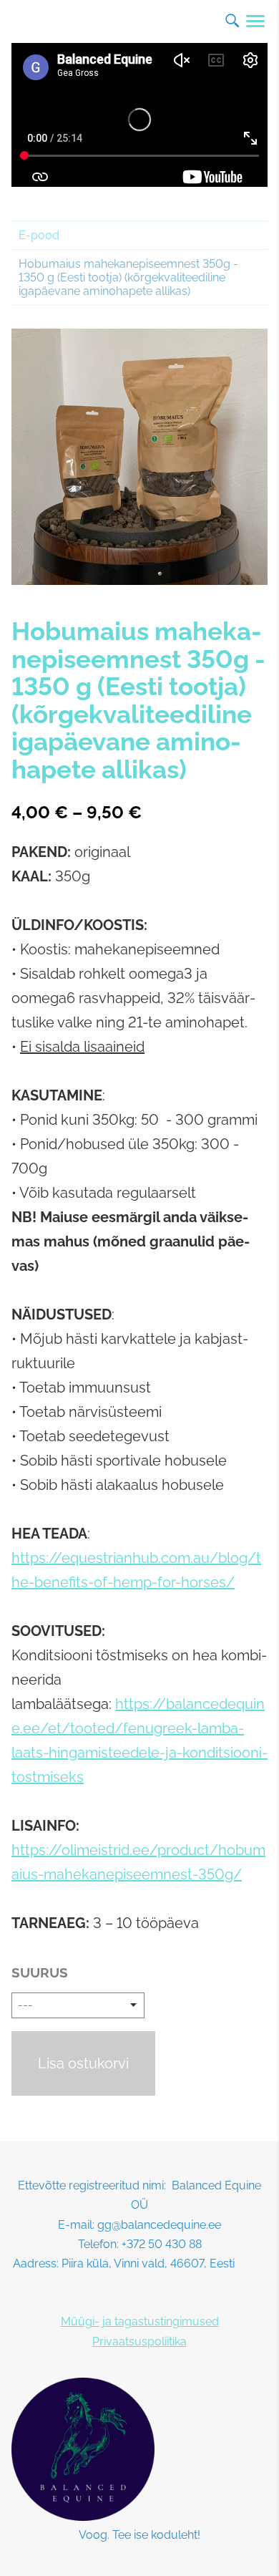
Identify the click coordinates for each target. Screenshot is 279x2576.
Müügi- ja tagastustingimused (140, 2321)
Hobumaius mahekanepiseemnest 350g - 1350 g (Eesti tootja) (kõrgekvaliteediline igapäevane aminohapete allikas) (128, 277)
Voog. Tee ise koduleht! (139, 2535)
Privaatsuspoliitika (139, 2342)
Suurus (40, 1972)
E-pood (39, 235)
